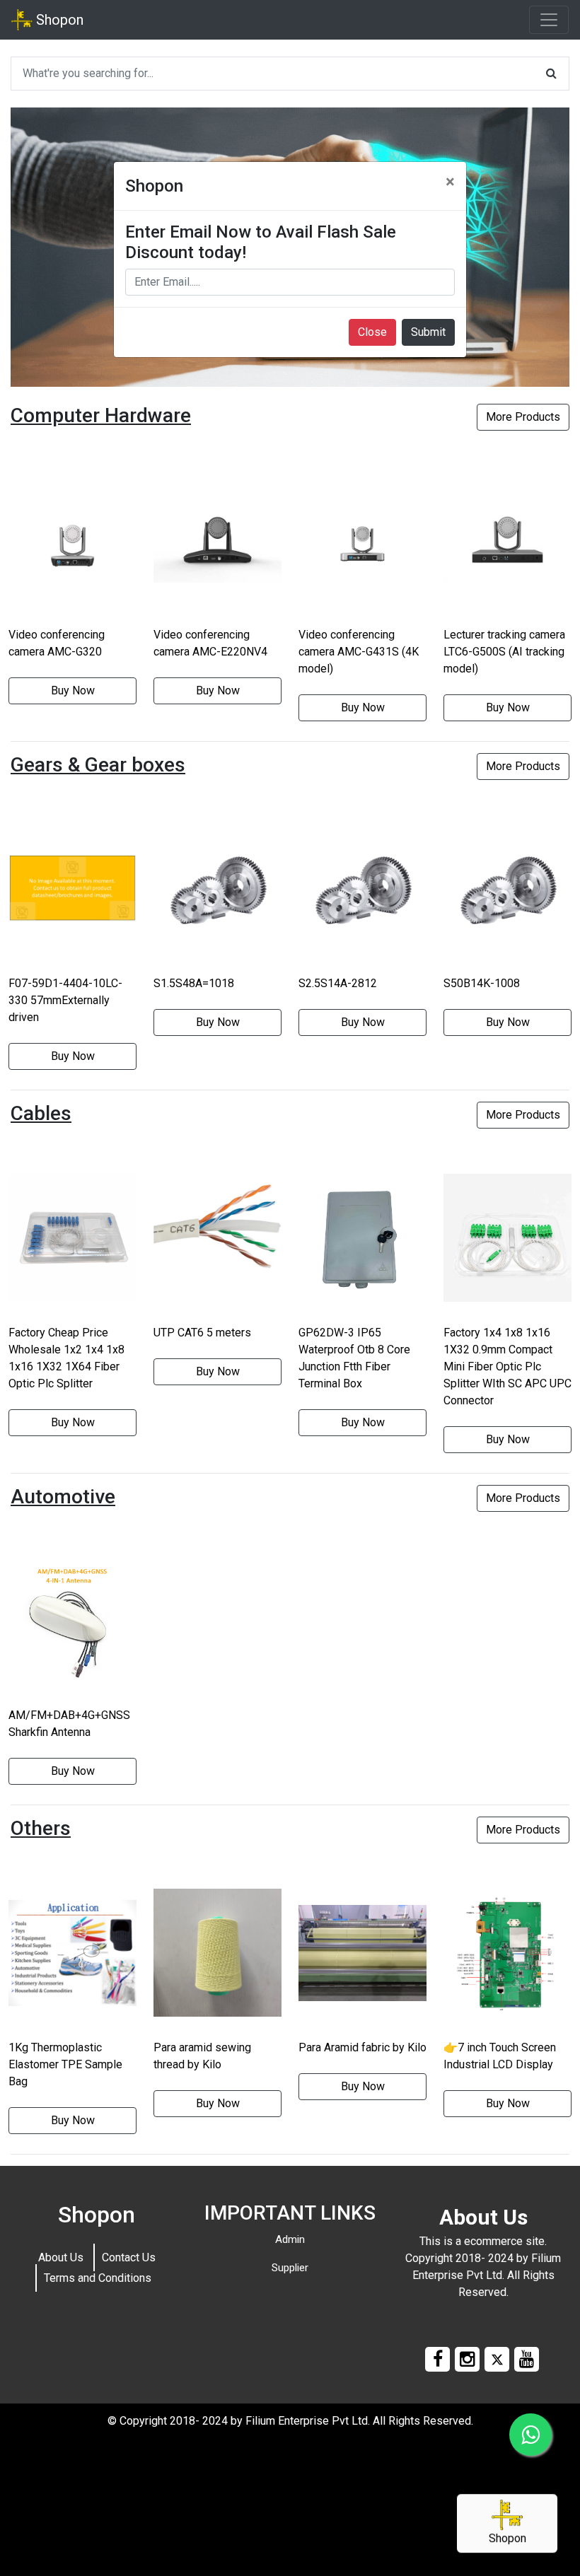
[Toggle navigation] (549, 20)
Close (372, 332)
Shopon (58, 20)
